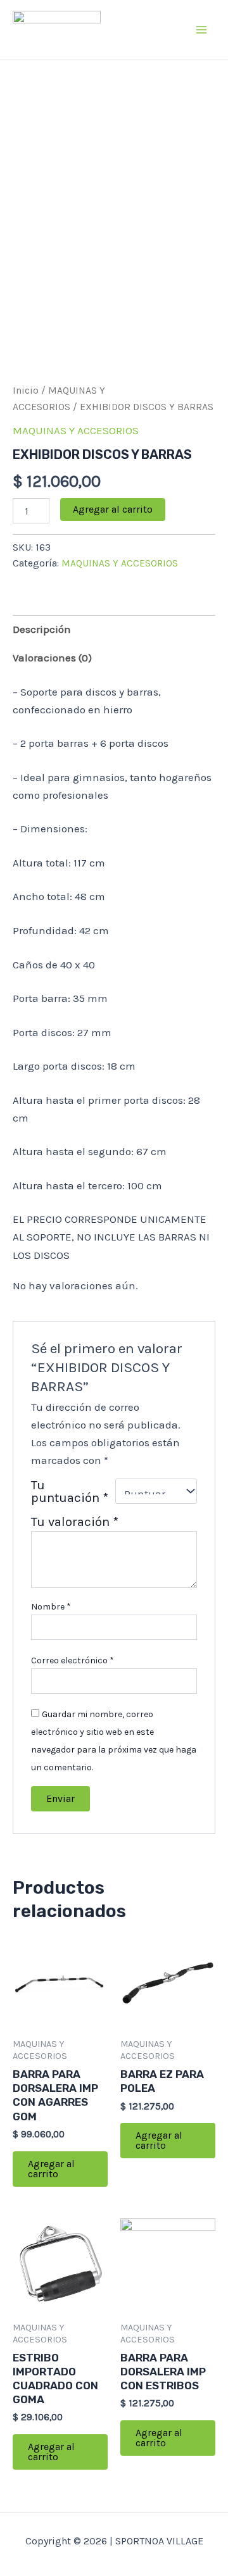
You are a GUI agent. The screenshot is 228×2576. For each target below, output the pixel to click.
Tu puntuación (70, 1491)
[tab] (114, 629)
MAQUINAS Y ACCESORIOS (76, 430)
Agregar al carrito (113, 509)
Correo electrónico (73, 1660)
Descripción (42, 629)
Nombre (51, 1607)
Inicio (26, 391)
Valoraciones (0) (52, 658)
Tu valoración (75, 1522)
